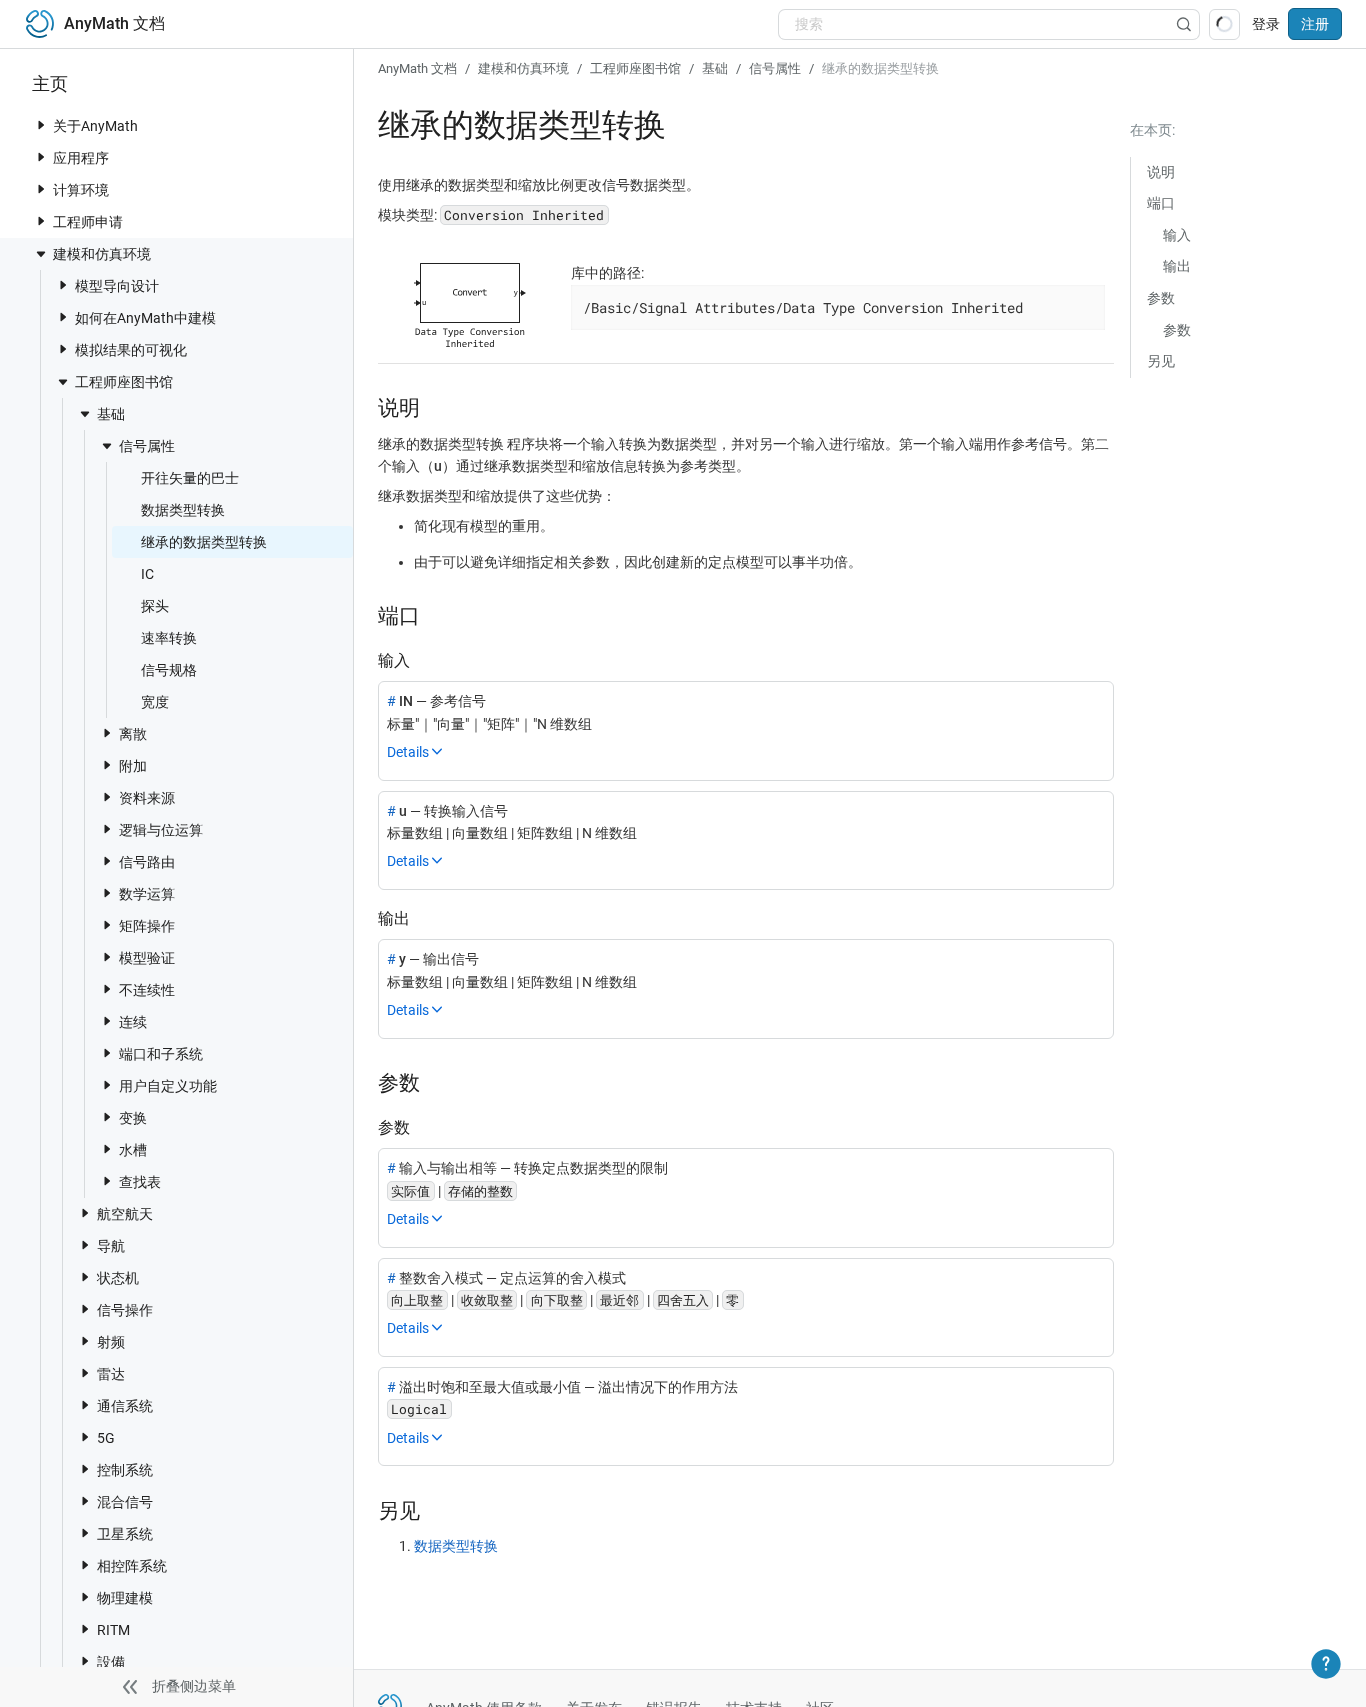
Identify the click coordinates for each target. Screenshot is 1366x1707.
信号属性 (147, 446)
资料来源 (147, 798)
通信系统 (125, 1406)
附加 (133, 766)
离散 (133, 734)
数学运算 (147, 894)
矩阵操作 (147, 926)
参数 (1161, 298)
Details (408, 752)
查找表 (140, 1182)
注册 (1315, 24)
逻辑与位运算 (161, 830)
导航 (111, 1246)
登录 (1266, 24)
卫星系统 (125, 1534)
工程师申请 (88, 222)
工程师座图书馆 (124, 382)
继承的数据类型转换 (204, 542)
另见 (1161, 361)
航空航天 (125, 1214)
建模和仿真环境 (102, 254)
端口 (1161, 203)
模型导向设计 (117, 286)
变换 (133, 1118)
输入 (1177, 235)
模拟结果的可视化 (131, 350)
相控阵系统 (132, 1566)
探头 (155, 606)
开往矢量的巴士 (190, 478)
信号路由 (147, 862)
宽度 (155, 702)
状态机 (118, 1278)
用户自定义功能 (168, 1086)
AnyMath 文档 (417, 68)
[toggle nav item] (41, 125)
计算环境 (81, 190)
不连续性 (147, 990)
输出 (1177, 266)
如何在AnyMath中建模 (145, 318)
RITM (113, 1630)
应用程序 (81, 158)
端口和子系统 (161, 1054)
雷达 (111, 1374)
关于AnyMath (95, 126)
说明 (1161, 172)
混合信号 (125, 1502)
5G (106, 1438)
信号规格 (169, 670)
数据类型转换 (183, 510)
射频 (111, 1342)
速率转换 (169, 638)
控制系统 (125, 1470)
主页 (50, 83)
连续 (133, 1022)
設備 (111, 1662)
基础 (111, 414)
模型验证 (147, 958)
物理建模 (125, 1598)
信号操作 (125, 1310)
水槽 (133, 1150)
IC (147, 574)
